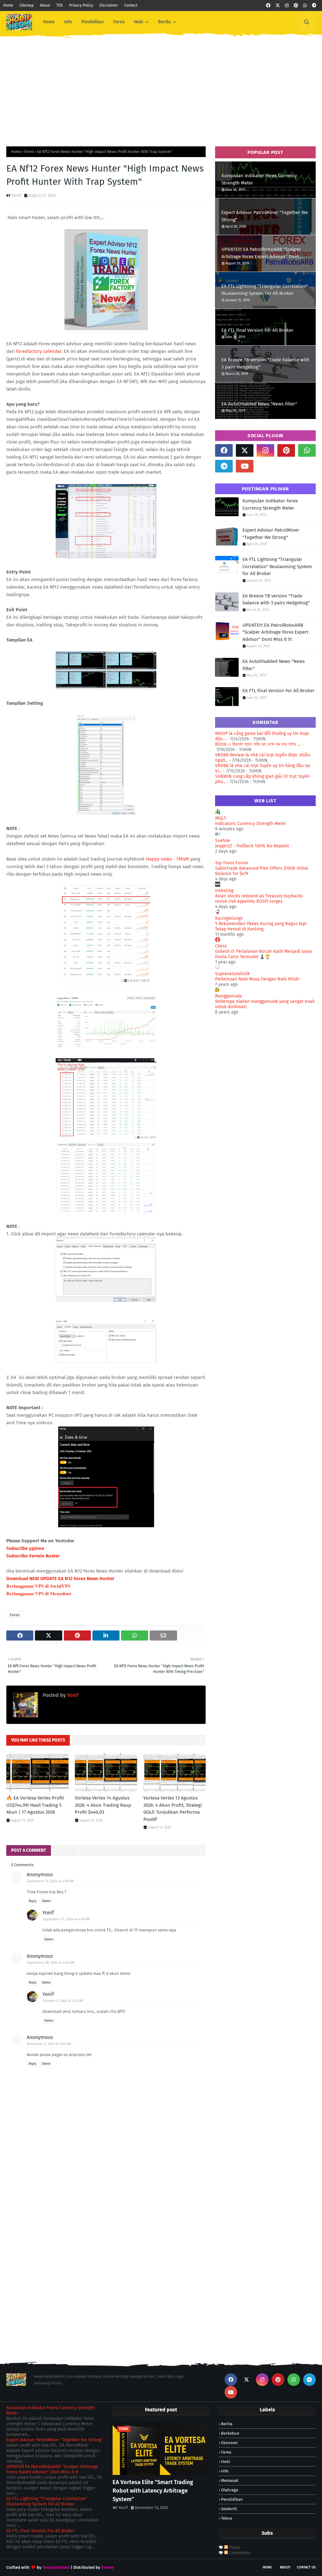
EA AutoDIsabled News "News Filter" (259, 404)
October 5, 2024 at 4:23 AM (63, 2001)
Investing (224, 891)
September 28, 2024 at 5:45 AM (51, 1963)
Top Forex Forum (232, 863)
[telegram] (314, 6)
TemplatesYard (56, 2567)
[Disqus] (106, 2262)
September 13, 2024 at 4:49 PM (66, 1919)
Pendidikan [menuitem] (93, 22)
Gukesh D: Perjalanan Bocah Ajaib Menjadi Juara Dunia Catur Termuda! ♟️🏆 (264, 954)
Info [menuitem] (68, 22)
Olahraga (230, 2490)
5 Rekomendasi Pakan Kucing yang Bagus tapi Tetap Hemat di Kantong (261, 926)
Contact (131, 5)
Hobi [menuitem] (139, 22)
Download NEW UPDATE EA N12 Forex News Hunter (60, 1579)
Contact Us (306, 2567)
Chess (221, 946)
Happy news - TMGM (168, 859)
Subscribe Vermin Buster (33, 1556)
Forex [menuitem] (119, 22)
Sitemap (27, 5)
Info (225, 2471)
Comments (239, 2553)
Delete (46, 1901)
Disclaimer (109, 5)
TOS (60, 5)
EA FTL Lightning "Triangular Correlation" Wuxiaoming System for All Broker (265, 290)
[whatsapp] (305, 6)
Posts (234, 2548)
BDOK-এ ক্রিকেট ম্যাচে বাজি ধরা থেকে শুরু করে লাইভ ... (258, 744)
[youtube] (245, 466)
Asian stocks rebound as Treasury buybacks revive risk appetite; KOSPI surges (259, 899)
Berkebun (230, 2433)
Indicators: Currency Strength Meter (251, 824)
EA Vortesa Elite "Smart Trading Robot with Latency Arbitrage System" (153, 2491)
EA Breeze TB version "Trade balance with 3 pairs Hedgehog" (265, 363)
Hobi (226, 2462)
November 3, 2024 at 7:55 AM (49, 2044)
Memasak (230, 2480)
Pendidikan (232, 2499)
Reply (33, 1901)
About (45, 5)
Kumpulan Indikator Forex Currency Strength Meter (259, 179)
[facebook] (268, 6)
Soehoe (223, 841)
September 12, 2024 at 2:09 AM (50, 1881)
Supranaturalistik (232, 974)
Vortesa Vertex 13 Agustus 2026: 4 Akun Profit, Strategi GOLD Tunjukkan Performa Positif (173, 1809)
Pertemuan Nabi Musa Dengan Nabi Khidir (257, 979)
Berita (227, 2424)
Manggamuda (228, 996)
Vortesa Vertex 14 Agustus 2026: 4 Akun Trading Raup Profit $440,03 (103, 1805)
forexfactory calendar (39, 351)
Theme (108, 2567)
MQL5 (221, 818)
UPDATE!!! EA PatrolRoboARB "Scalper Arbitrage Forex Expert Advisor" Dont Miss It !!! (261, 253)
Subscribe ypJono (25, 1548)
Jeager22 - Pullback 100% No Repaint (252, 846)
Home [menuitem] (49, 22)
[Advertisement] (161, 87)
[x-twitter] (278, 6)
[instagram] (287, 6)
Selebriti (229, 2509)
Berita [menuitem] (164, 22)
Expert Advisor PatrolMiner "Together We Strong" (265, 216)
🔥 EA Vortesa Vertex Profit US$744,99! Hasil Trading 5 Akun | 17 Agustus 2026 (35, 1805)
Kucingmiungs (229, 918)
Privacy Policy (81, 5)
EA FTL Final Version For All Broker (257, 330)
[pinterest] (296, 6)
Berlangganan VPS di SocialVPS (38, 1586)
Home (8, 5)
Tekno (227, 2518)
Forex (29, 152)
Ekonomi (229, 2443)
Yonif (16, 195)
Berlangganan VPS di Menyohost (39, 1593)
